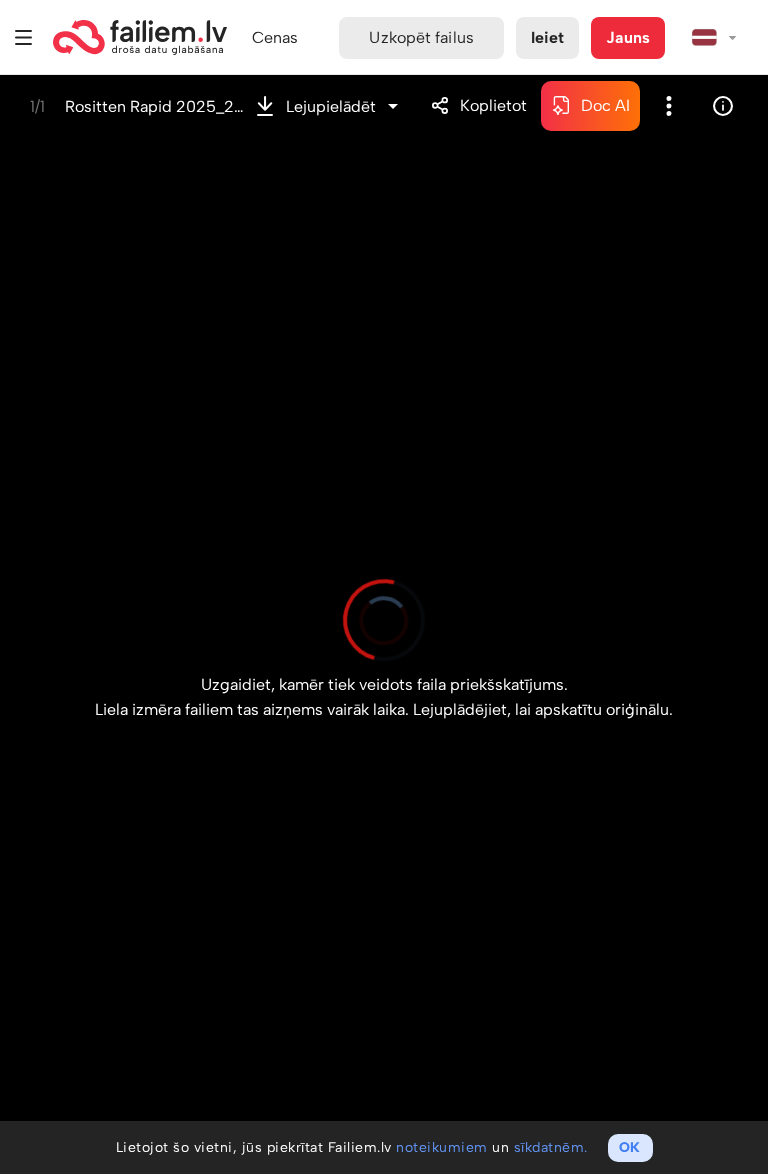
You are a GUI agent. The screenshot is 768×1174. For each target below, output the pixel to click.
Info (723, 106)
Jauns (628, 37)
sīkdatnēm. (551, 1147)
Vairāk (669, 106)
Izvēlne (24, 37)
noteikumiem (442, 1147)
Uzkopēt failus (421, 37)
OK (629, 1147)
